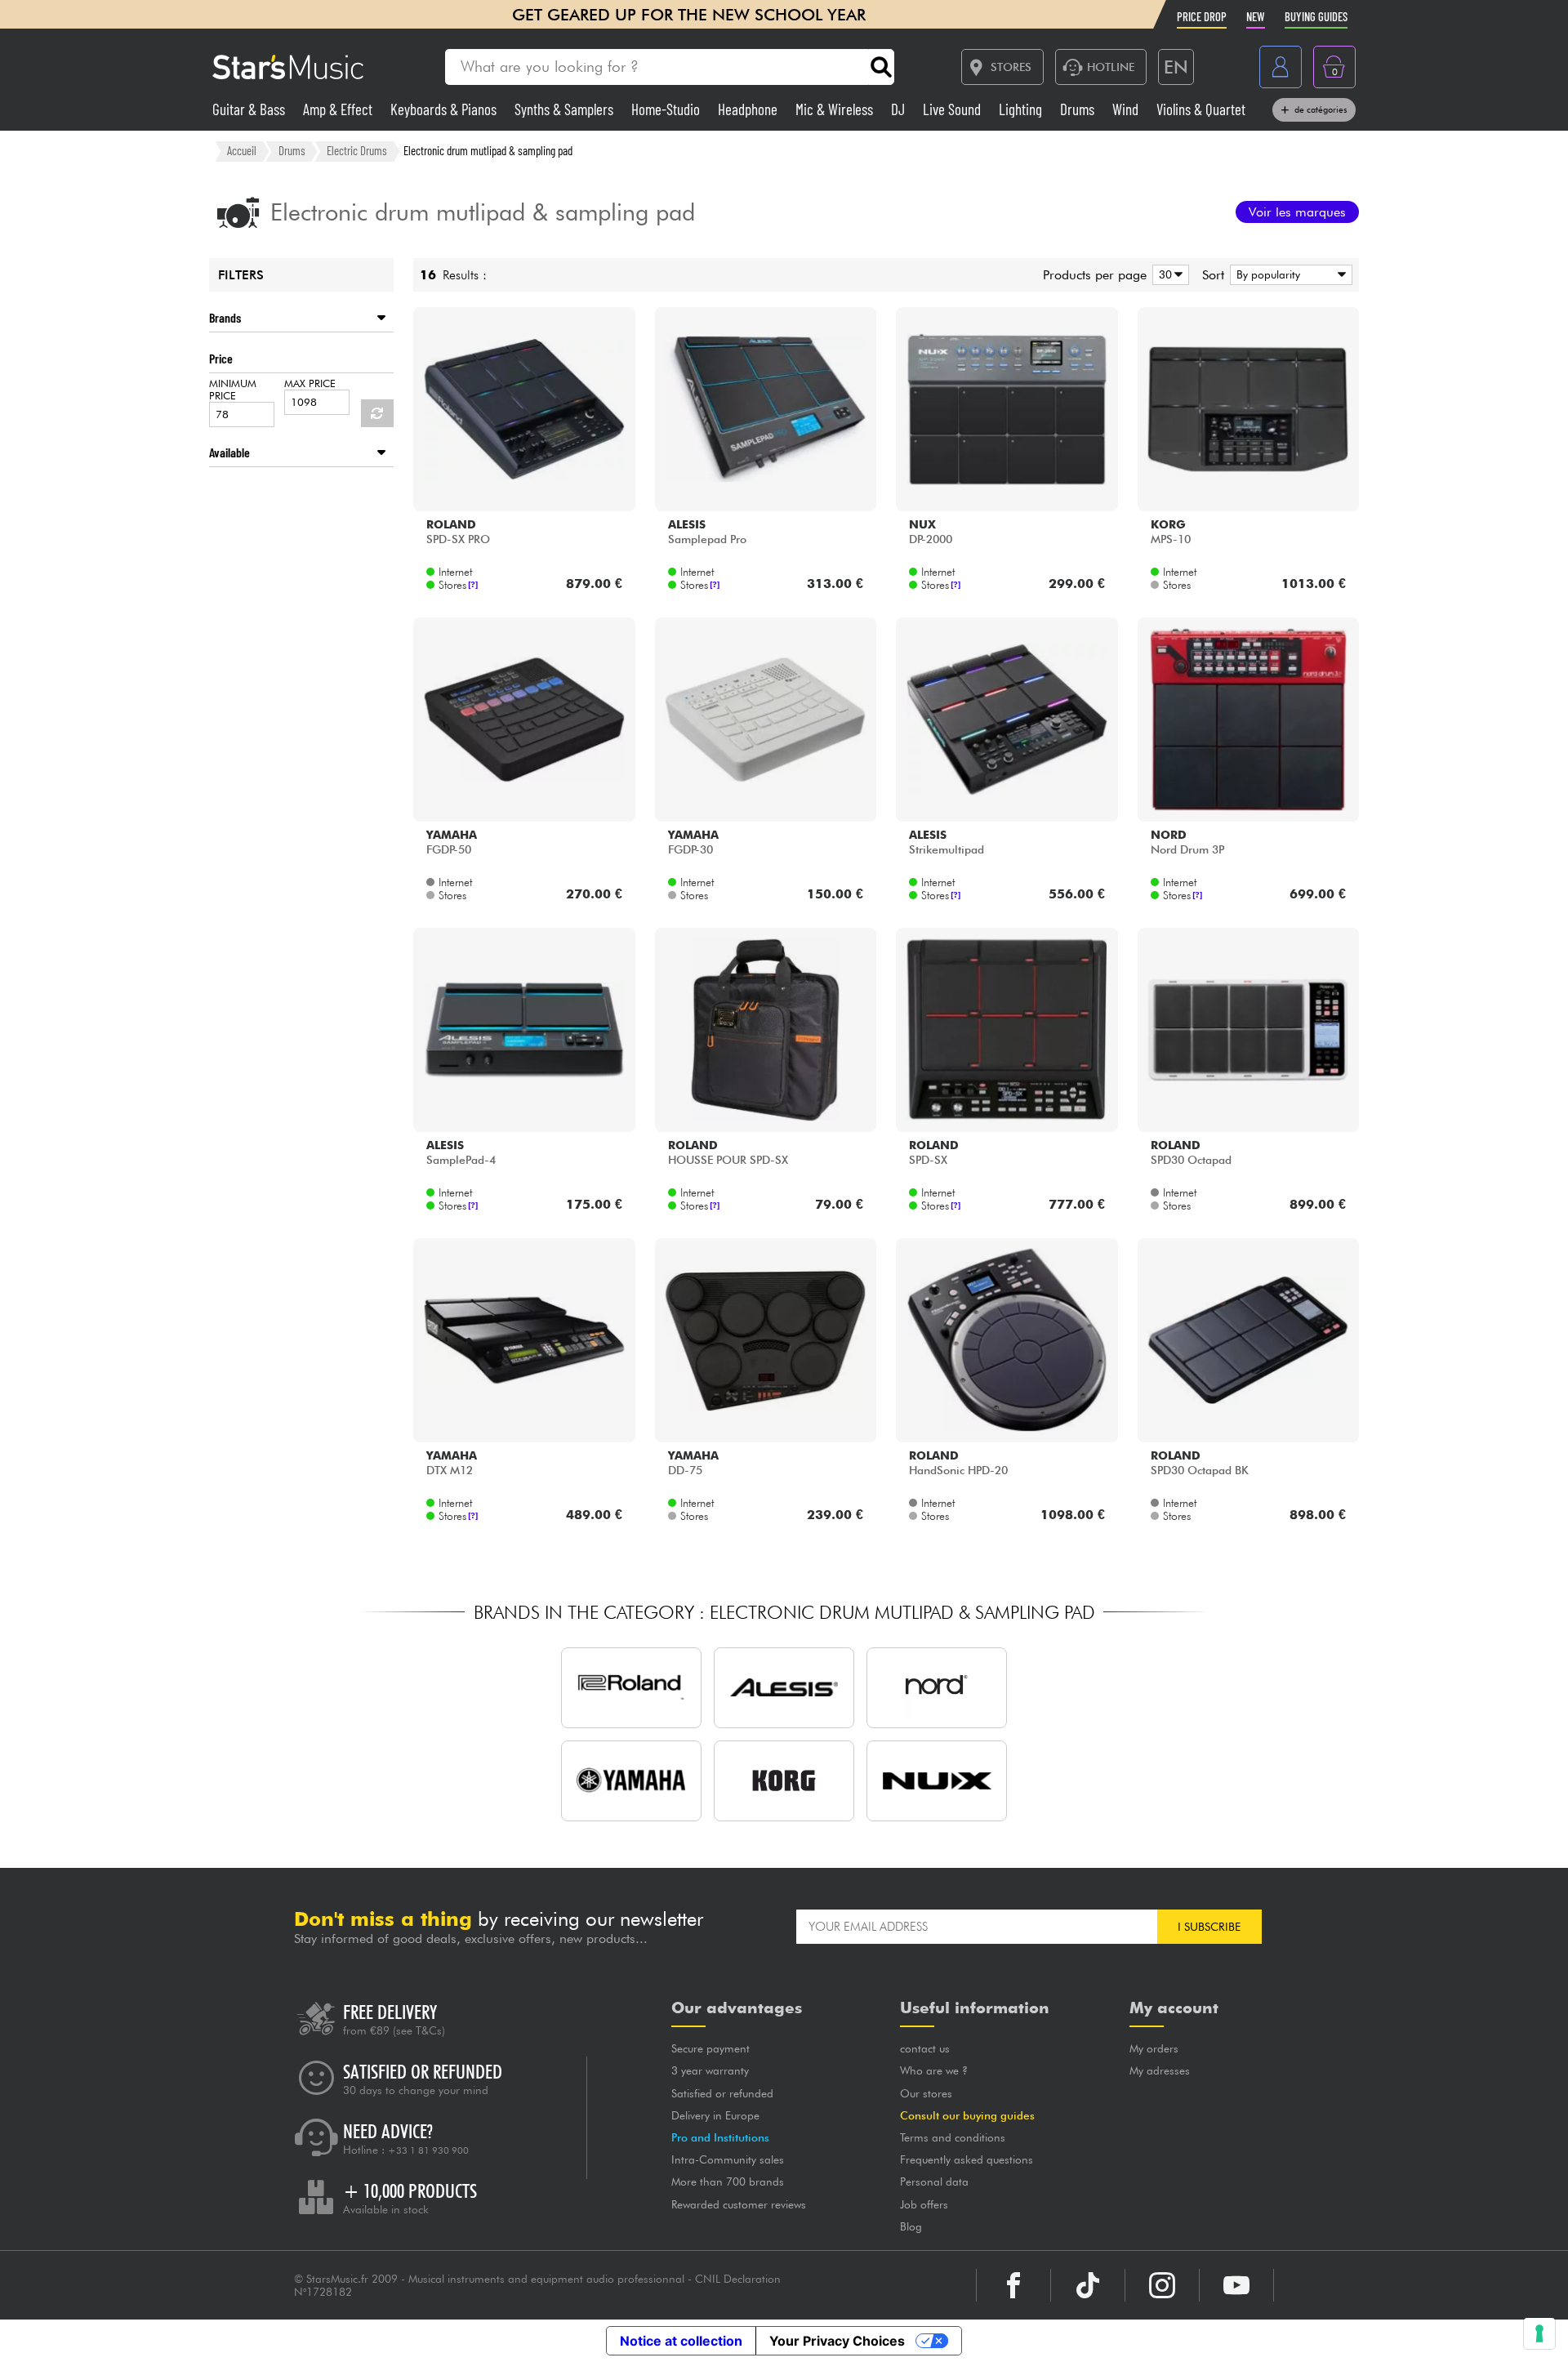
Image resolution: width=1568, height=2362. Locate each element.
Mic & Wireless (836, 109)
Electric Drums (357, 150)
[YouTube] (1236, 2285)
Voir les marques (1297, 212)
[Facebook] (1013, 2285)
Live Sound (953, 109)
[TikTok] (1088, 2285)
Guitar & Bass (250, 109)
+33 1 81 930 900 (428, 2150)
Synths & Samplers (566, 109)
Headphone (749, 109)
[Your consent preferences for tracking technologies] (1539, 2333)
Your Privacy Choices (837, 2341)
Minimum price (233, 390)
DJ (900, 109)
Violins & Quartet (1201, 109)
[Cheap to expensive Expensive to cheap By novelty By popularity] (1288, 275)
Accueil (242, 150)
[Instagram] (1162, 2285)
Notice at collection (681, 2341)
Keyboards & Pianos (445, 109)
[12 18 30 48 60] (1168, 275)
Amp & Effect (339, 109)
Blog (911, 2226)
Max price (310, 383)
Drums (1079, 109)
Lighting (1022, 109)
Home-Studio (667, 109)
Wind (1127, 109)
